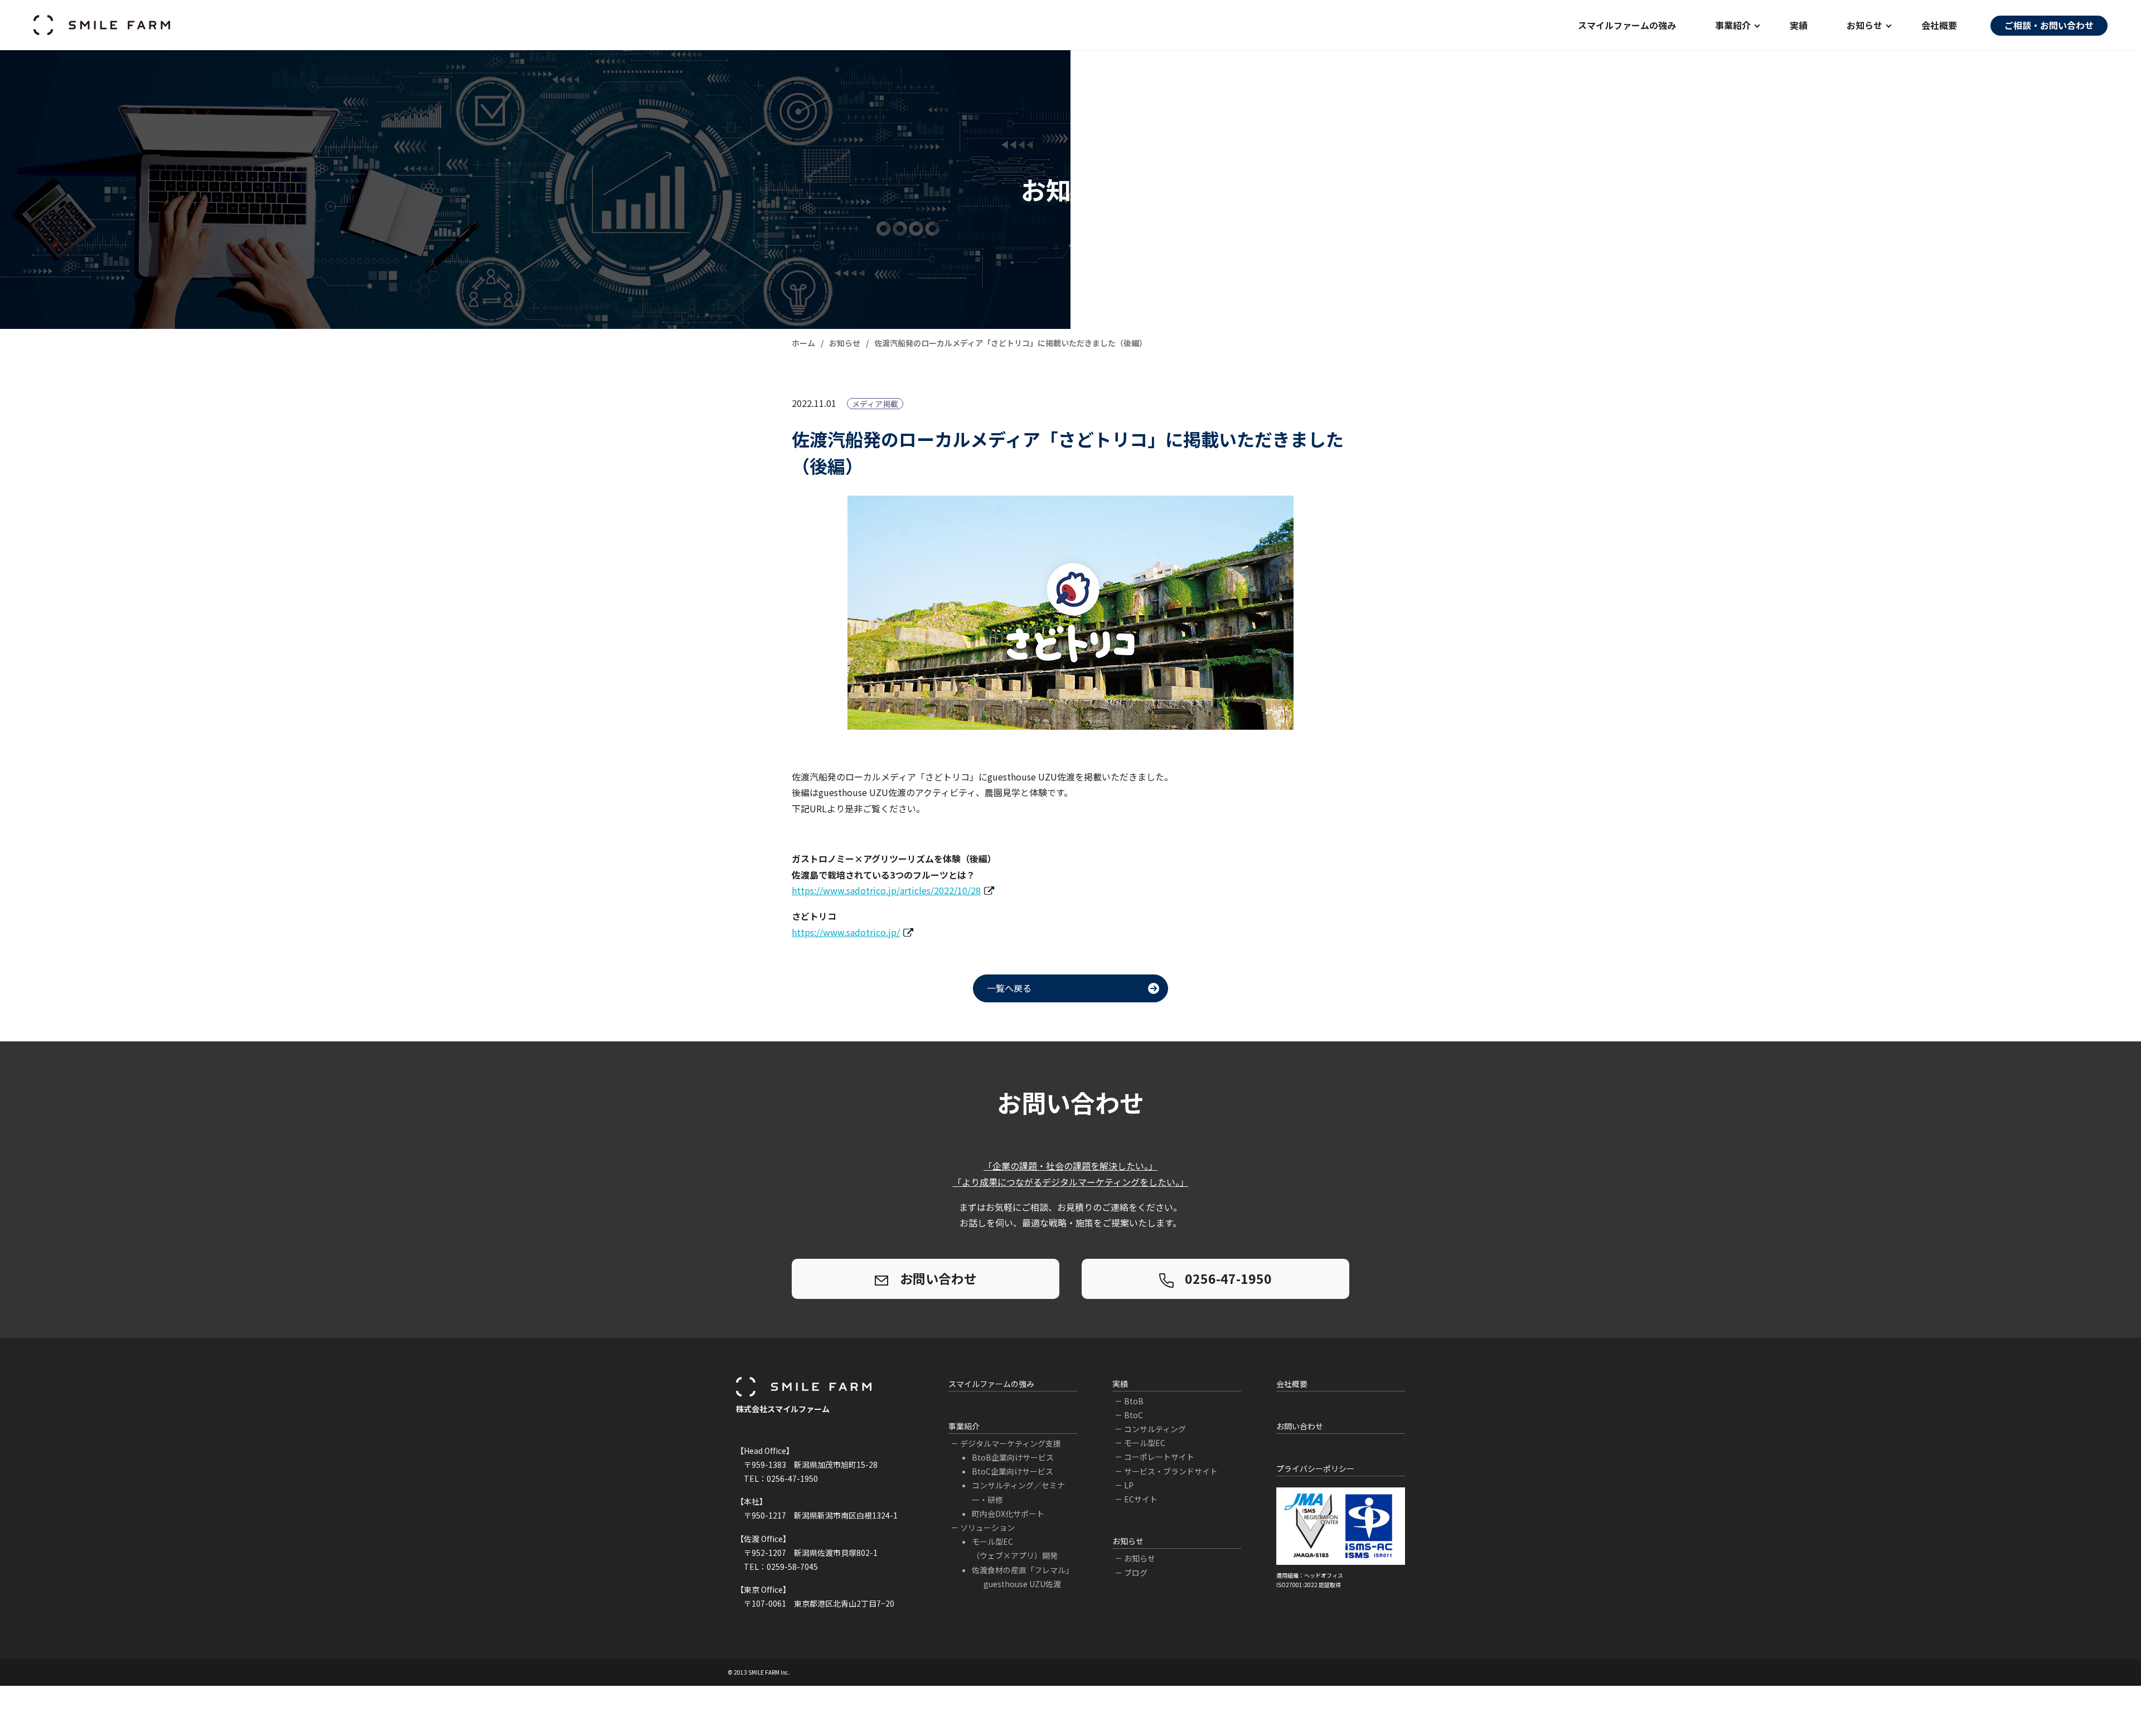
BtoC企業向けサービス (1013, 1471)
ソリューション (987, 1528)
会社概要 (1939, 25)
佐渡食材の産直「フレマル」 (1023, 1570)
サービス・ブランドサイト (1171, 1471)
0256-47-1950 (1228, 1278)
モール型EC (1145, 1443)
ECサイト (1141, 1499)
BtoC (1134, 1415)
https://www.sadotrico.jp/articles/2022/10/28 (886, 890)
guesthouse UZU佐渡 (1022, 1584)
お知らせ (1140, 1558)
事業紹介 (964, 1426)
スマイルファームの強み (991, 1384)
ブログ (1136, 1573)
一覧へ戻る (1009, 988)
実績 (1799, 25)
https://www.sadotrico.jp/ (846, 932)
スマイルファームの (1627, 25)
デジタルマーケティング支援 (1011, 1443)
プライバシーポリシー (1315, 1468)
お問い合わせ (938, 1278)
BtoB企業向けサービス (1013, 1457)
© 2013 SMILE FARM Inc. (759, 1672)
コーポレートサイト (1159, 1457)
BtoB (1134, 1401)
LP (1129, 1485)
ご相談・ (2049, 25)
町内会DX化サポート (1008, 1514)
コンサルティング (1155, 1429)
